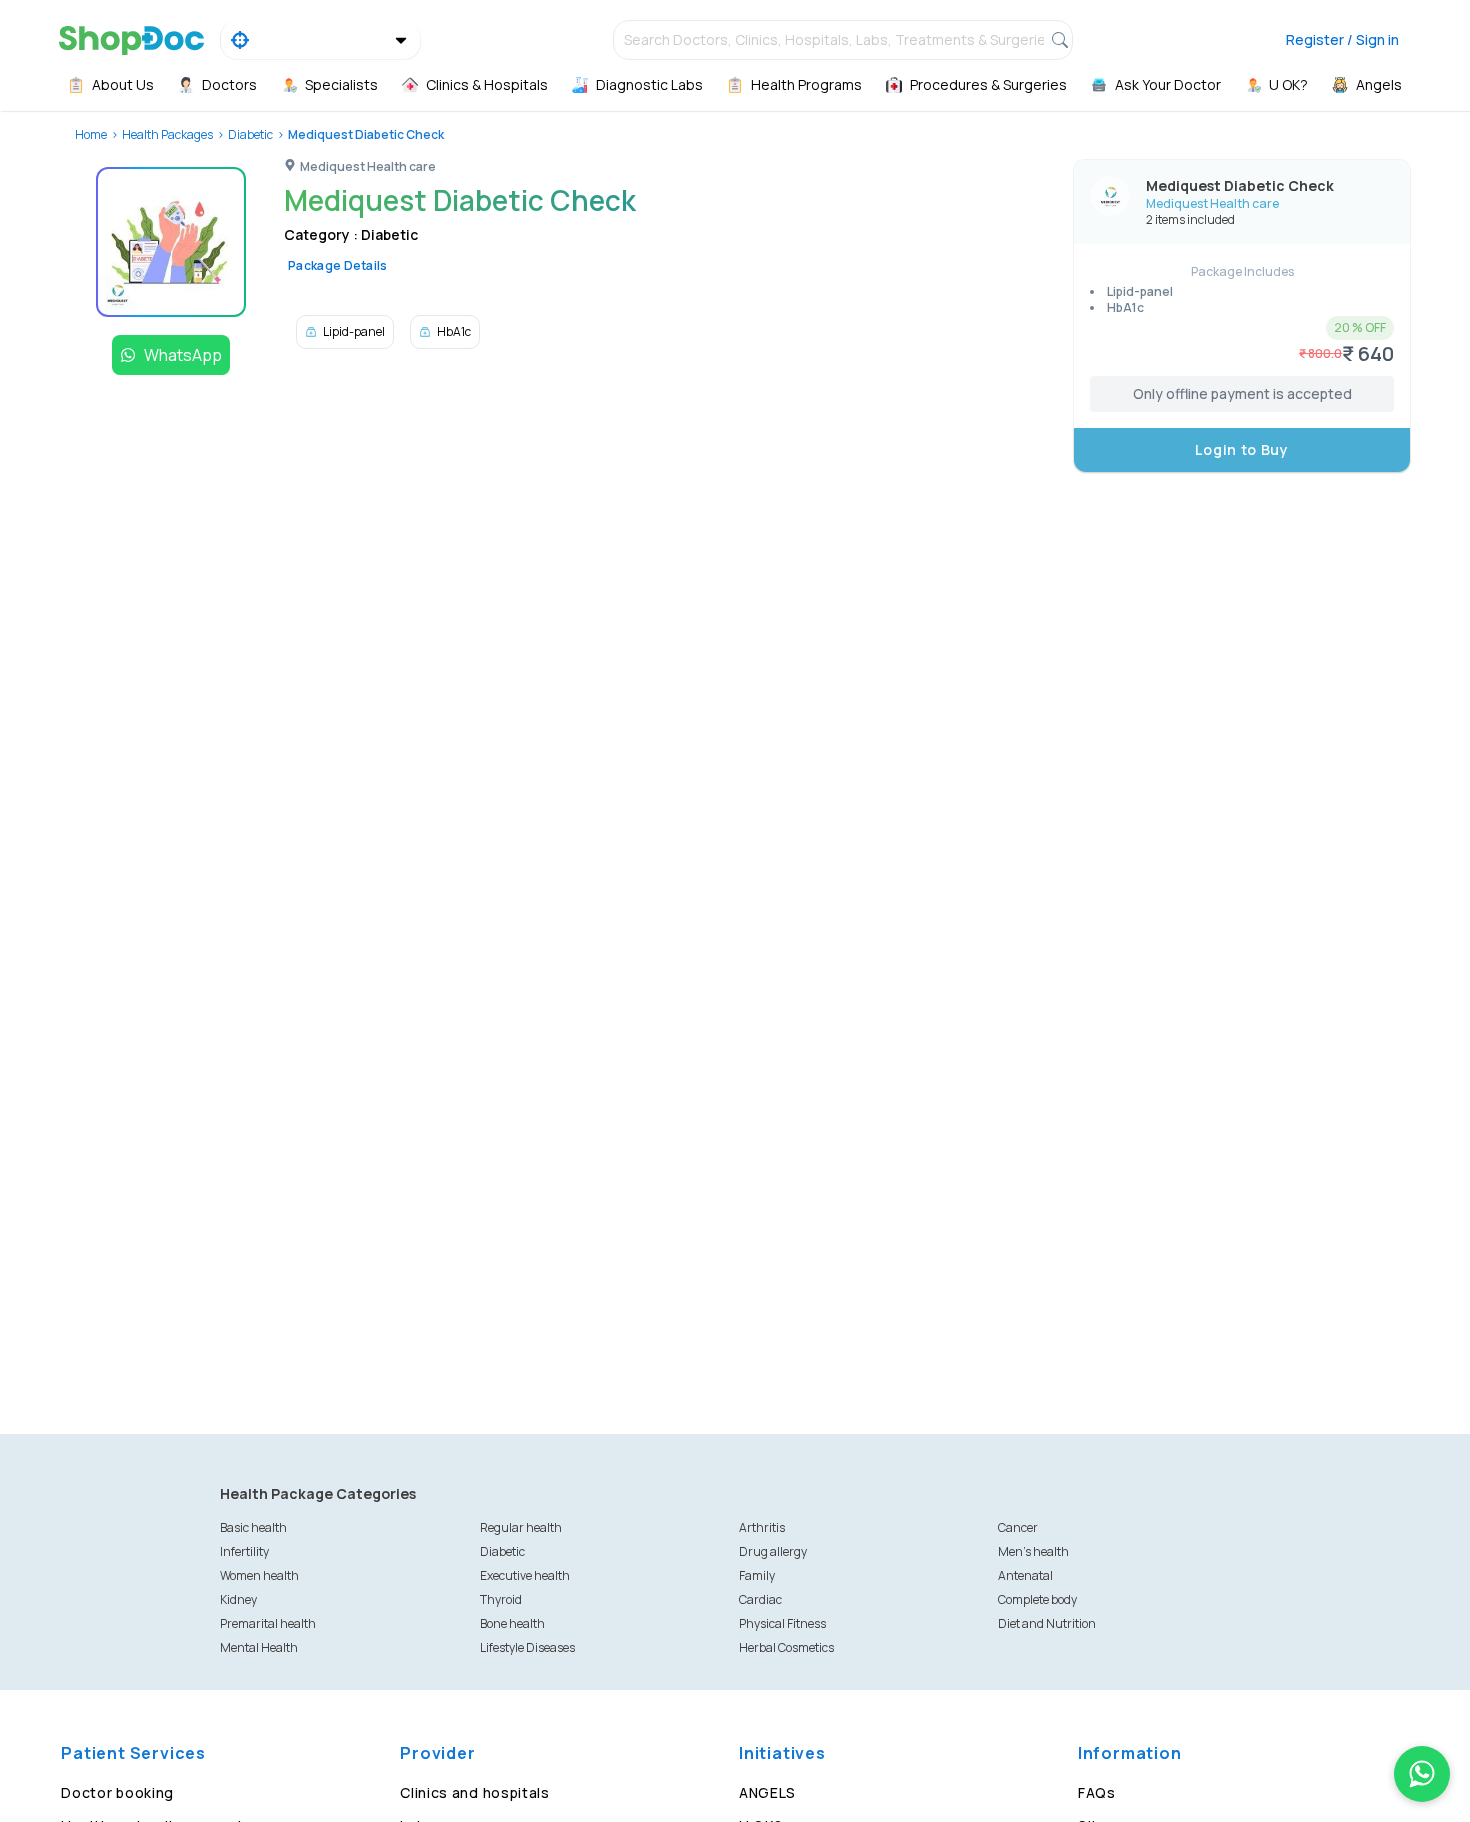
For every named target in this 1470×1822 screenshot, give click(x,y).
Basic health (253, 1527)
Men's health (1033, 1551)
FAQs (1097, 1792)
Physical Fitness (782, 1623)
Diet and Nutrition (1047, 1623)
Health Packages (167, 134)
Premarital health (268, 1623)
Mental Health (259, 1647)
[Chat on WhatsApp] (1422, 1774)
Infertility (244, 1551)
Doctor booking (117, 1792)
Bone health (512, 1623)
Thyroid (501, 1599)
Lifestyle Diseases (527, 1647)
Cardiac (760, 1599)
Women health (259, 1575)
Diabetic (250, 134)
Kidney (238, 1599)
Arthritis (762, 1527)
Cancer (1018, 1527)
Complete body (1037, 1599)
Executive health (525, 1575)
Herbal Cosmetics (786, 1647)
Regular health (521, 1527)
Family (757, 1575)
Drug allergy (773, 1551)
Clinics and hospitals (475, 1792)
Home (91, 134)
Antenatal (1025, 1575)
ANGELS (767, 1792)
